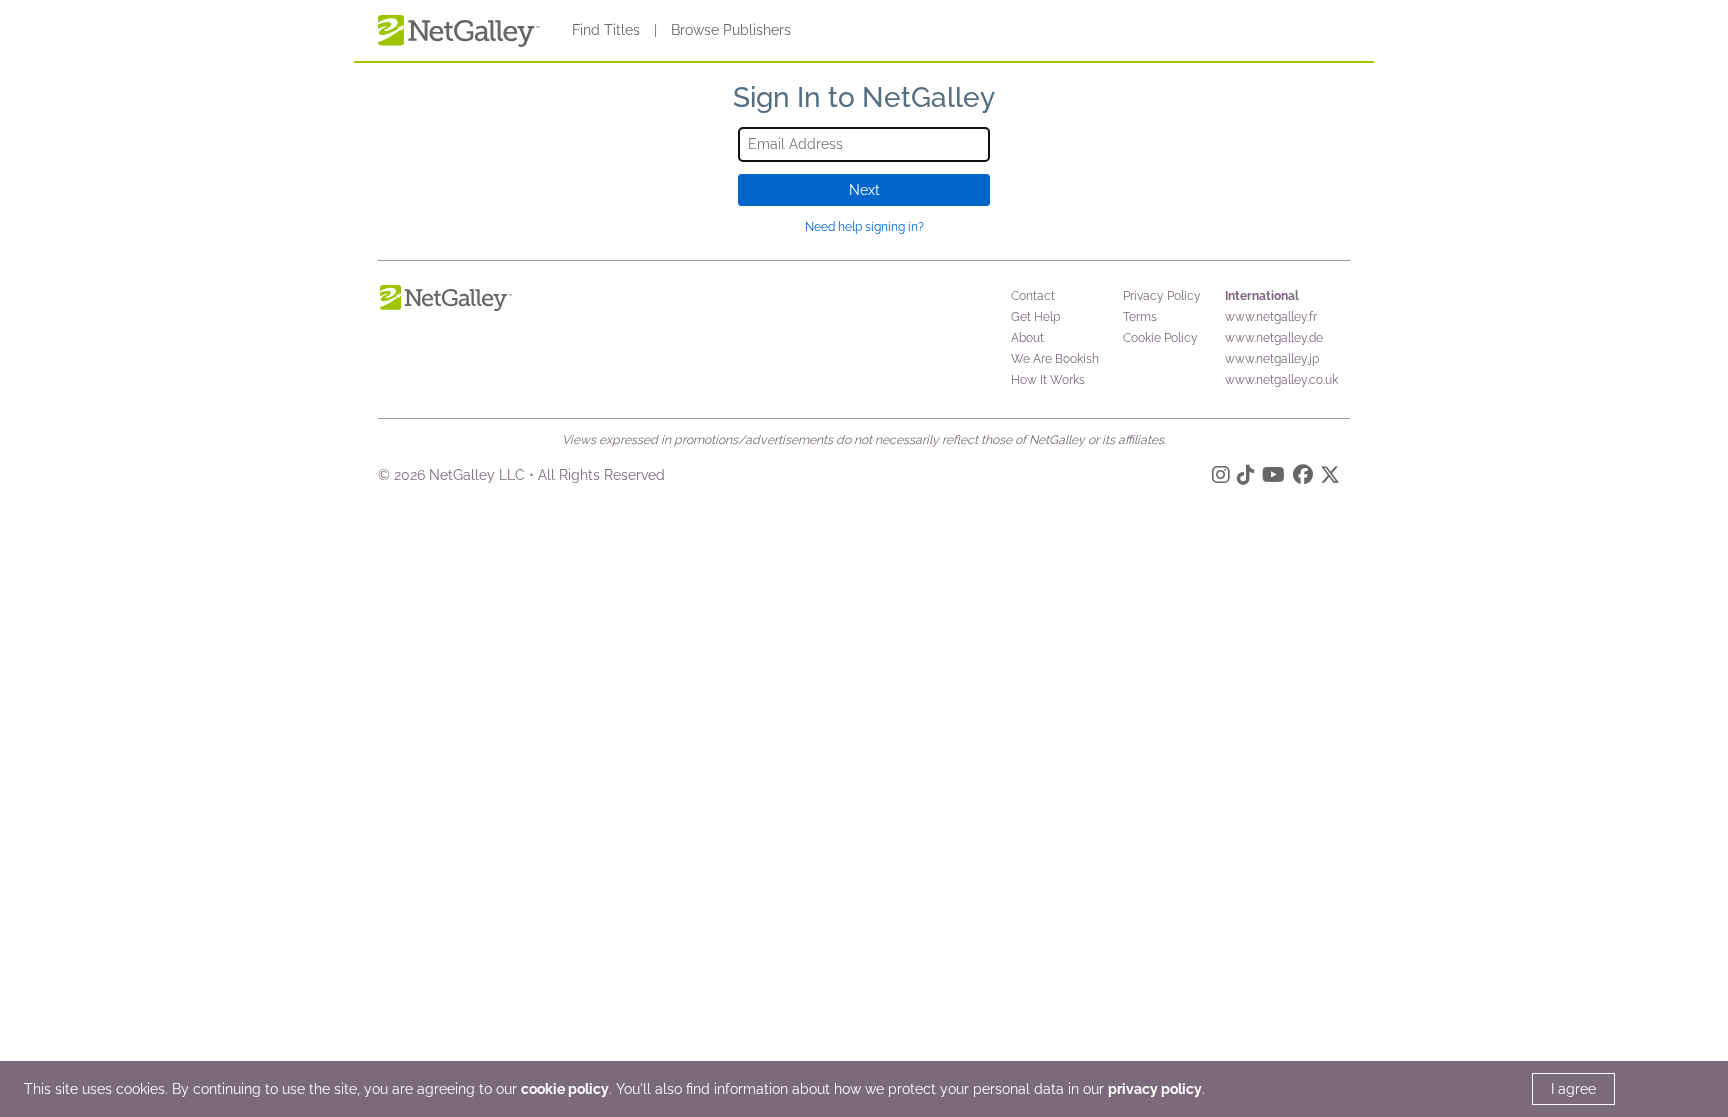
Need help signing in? (864, 227)
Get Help (1035, 317)
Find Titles (606, 30)
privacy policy (1155, 1089)
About (1027, 338)
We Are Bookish (1055, 359)
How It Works (1048, 380)
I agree (1573, 1089)
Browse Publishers (731, 30)
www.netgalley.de (1274, 338)
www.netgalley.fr (1271, 317)
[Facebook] (1303, 478)
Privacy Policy (1162, 296)
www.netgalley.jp (1272, 359)
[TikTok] (1246, 478)
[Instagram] (1221, 478)
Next (864, 190)
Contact (1033, 296)
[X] (1330, 478)
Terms (1140, 317)
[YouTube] (1273, 478)
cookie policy (565, 1089)
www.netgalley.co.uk (1281, 380)
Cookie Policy (1160, 338)
